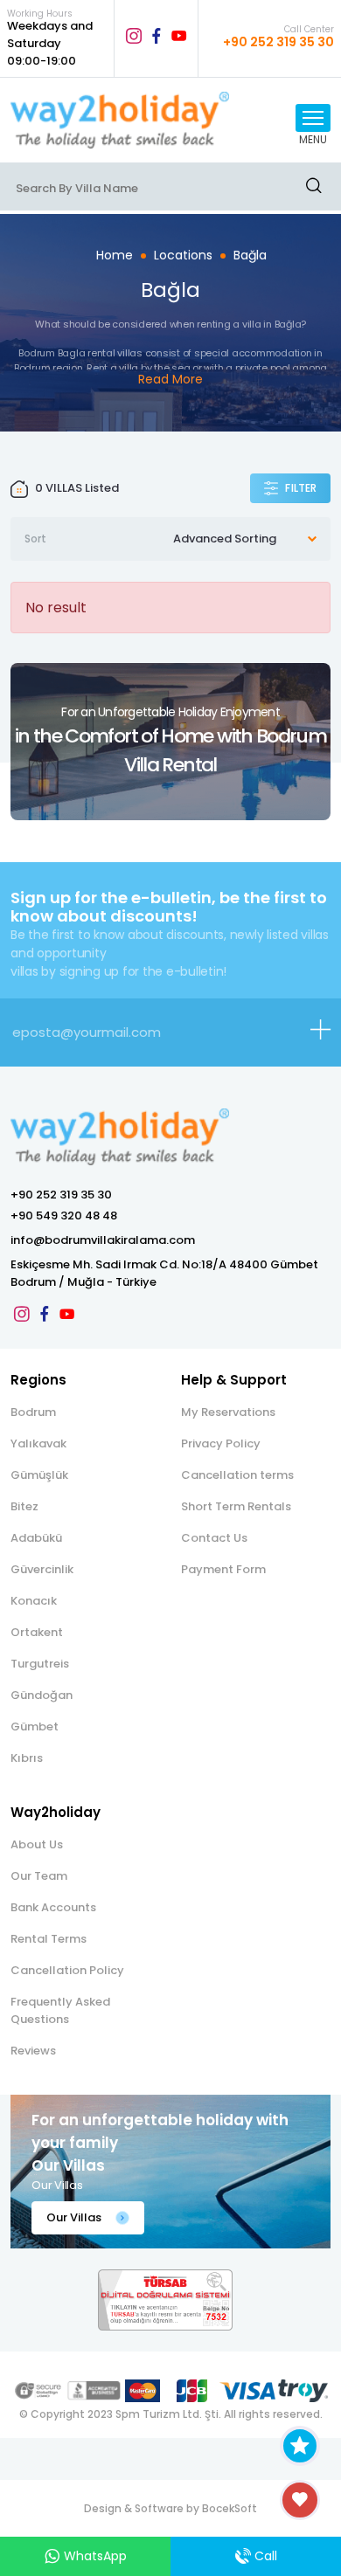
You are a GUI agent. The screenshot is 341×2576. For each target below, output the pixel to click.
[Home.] (123, 120)
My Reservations (228, 1412)
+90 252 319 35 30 (61, 1195)
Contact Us (214, 1538)
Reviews (33, 2051)
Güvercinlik (42, 1569)
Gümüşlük (39, 1475)
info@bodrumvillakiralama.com (103, 1240)
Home (115, 255)
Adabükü (36, 1538)
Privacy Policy (221, 1443)
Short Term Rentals (236, 1506)
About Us (37, 1844)
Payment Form (223, 1569)
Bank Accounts (53, 1907)
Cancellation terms (237, 1475)
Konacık (34, 1601)
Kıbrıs (27, 1758)
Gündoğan (42, 1695)
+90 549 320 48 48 (64, 1215)
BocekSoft (230, 2508)
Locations (183, 255)
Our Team (39, 1876)
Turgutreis (40, 1664)
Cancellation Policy (67, 1970)
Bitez (24, 1506)
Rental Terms (49, 1939)
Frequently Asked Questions (60, 2010)
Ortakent (37, 1632)
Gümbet (35, 1727)
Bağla (250, 255)
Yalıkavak (38, 1443)
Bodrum (33, 1412)
